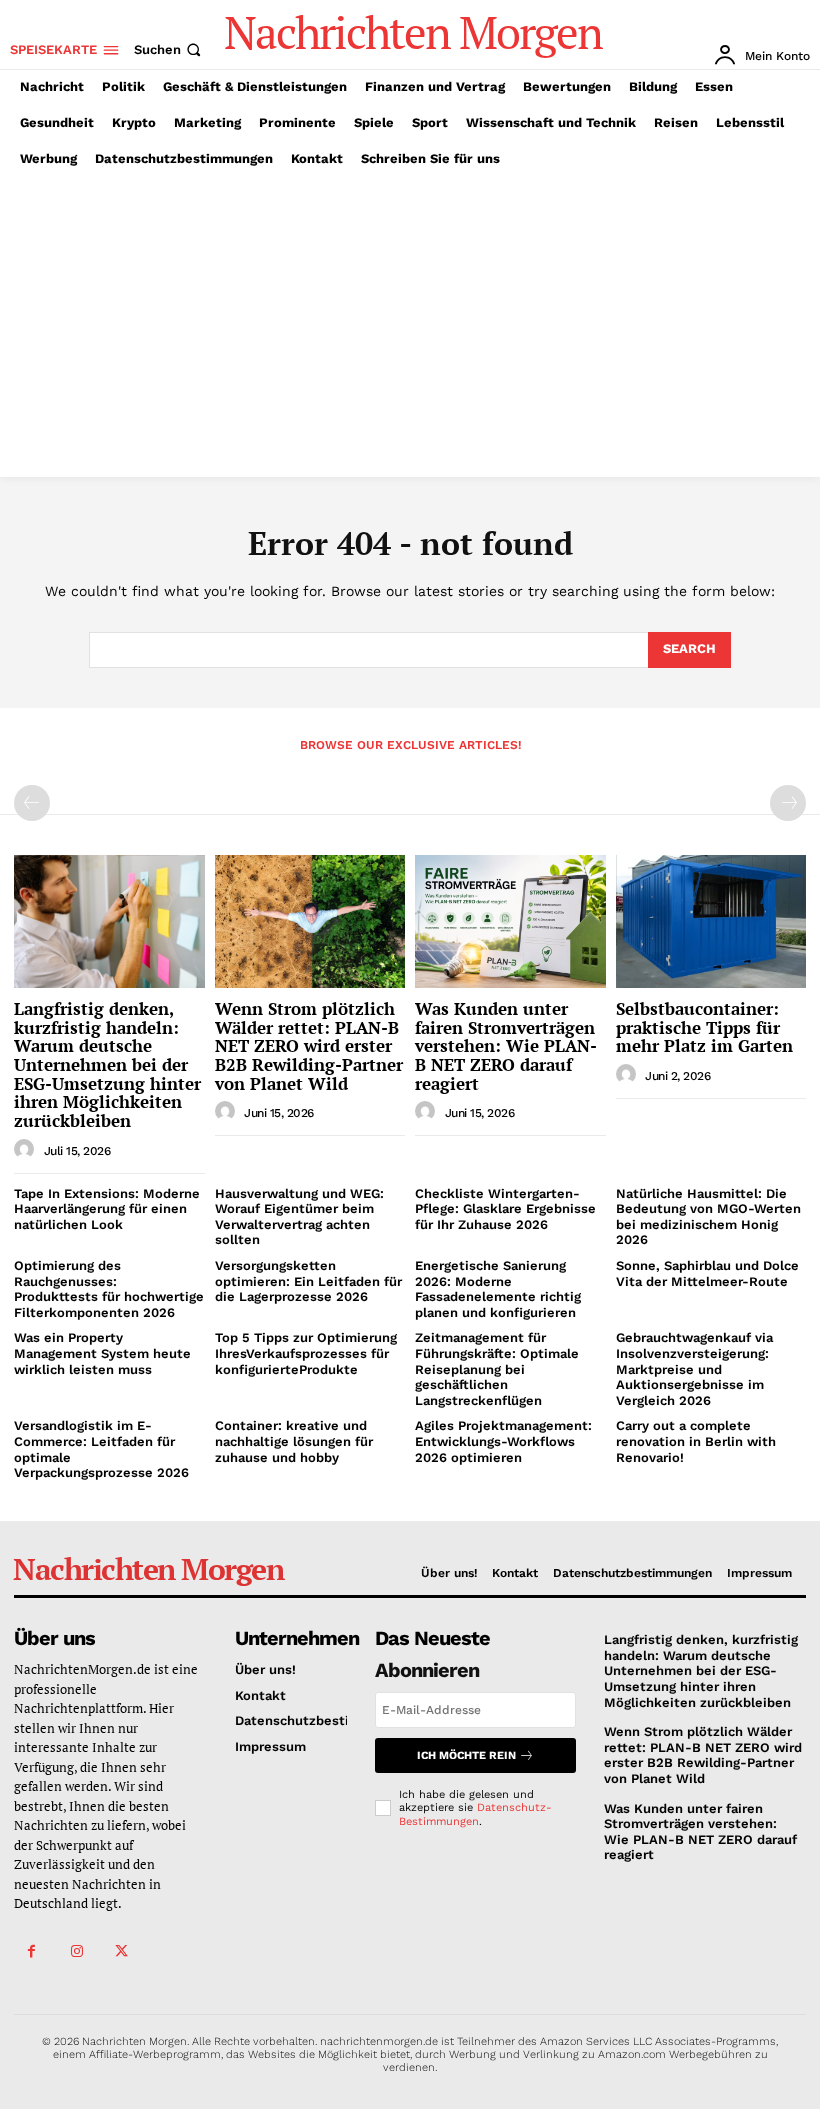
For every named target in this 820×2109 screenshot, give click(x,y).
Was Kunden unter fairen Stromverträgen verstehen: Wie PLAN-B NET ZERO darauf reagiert (506, 1046)
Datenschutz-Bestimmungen (475, 1814)
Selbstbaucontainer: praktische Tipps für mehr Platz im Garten (704, 1027)
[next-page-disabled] (788, 803)
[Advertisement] (410, 327)
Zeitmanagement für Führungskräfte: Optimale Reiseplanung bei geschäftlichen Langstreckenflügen (497, 1368)
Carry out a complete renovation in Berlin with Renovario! (696, 1441)
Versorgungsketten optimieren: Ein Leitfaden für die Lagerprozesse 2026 (308, 1281)
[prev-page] (32, 803)
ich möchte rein (466, 1755)
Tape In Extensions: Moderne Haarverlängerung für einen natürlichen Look (107, 1209)
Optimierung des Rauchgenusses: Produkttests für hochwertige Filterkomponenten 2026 (109, 1289)
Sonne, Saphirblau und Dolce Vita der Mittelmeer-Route (707, 1273)
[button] (169, 49)
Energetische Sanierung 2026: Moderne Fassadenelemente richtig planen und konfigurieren (498, 1289)
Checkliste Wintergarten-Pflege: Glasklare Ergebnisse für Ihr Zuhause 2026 (505, 1209)
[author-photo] (27, 1150)
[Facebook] (31, 1951)
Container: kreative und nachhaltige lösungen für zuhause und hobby (294, 1441)
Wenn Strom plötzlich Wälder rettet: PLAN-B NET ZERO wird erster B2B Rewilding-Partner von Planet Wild (309, 1046)
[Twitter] (121, 1951)
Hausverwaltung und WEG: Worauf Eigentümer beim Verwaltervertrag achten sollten (299, 1217)
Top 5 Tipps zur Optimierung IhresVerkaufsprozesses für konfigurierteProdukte (306, 1353)
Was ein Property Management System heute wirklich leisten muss (102, 1353)
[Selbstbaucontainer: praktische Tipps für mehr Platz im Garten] (711, 921)
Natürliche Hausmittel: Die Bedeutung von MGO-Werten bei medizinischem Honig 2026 (708, 1217)
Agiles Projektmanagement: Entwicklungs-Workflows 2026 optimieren (503, 1441)
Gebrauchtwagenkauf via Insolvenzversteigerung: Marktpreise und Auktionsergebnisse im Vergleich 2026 (694, 1368)
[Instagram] (76, 1951)
